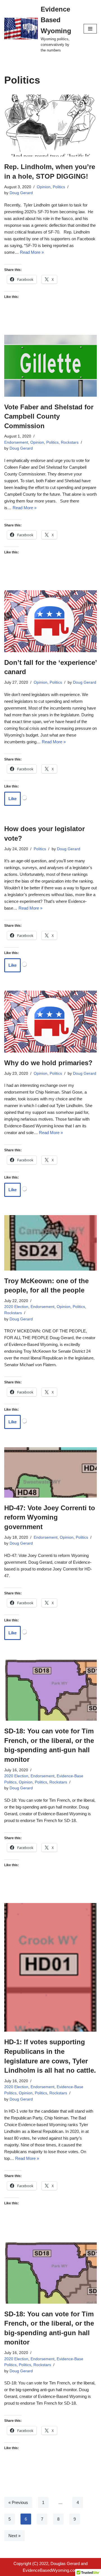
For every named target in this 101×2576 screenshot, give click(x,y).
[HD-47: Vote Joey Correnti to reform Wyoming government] (50, 1472)
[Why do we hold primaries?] (50, 1022)
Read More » (32, 252)
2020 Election (16, 1307)
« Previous (18, 2502)
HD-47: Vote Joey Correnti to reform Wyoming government (50, 1517)
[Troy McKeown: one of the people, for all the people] (50, 1243)
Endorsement (16, 442)
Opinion (44, 187)
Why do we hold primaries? (48, 1063)
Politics (59, 187)
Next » (14, 2536)
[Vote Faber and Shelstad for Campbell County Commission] (50, 366)
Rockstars (70, 442)
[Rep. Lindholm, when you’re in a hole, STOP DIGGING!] (50, 125)
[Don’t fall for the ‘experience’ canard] (50, 621)
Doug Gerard (21, 193)
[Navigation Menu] (90, 29)
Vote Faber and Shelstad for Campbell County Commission (49, 416)
